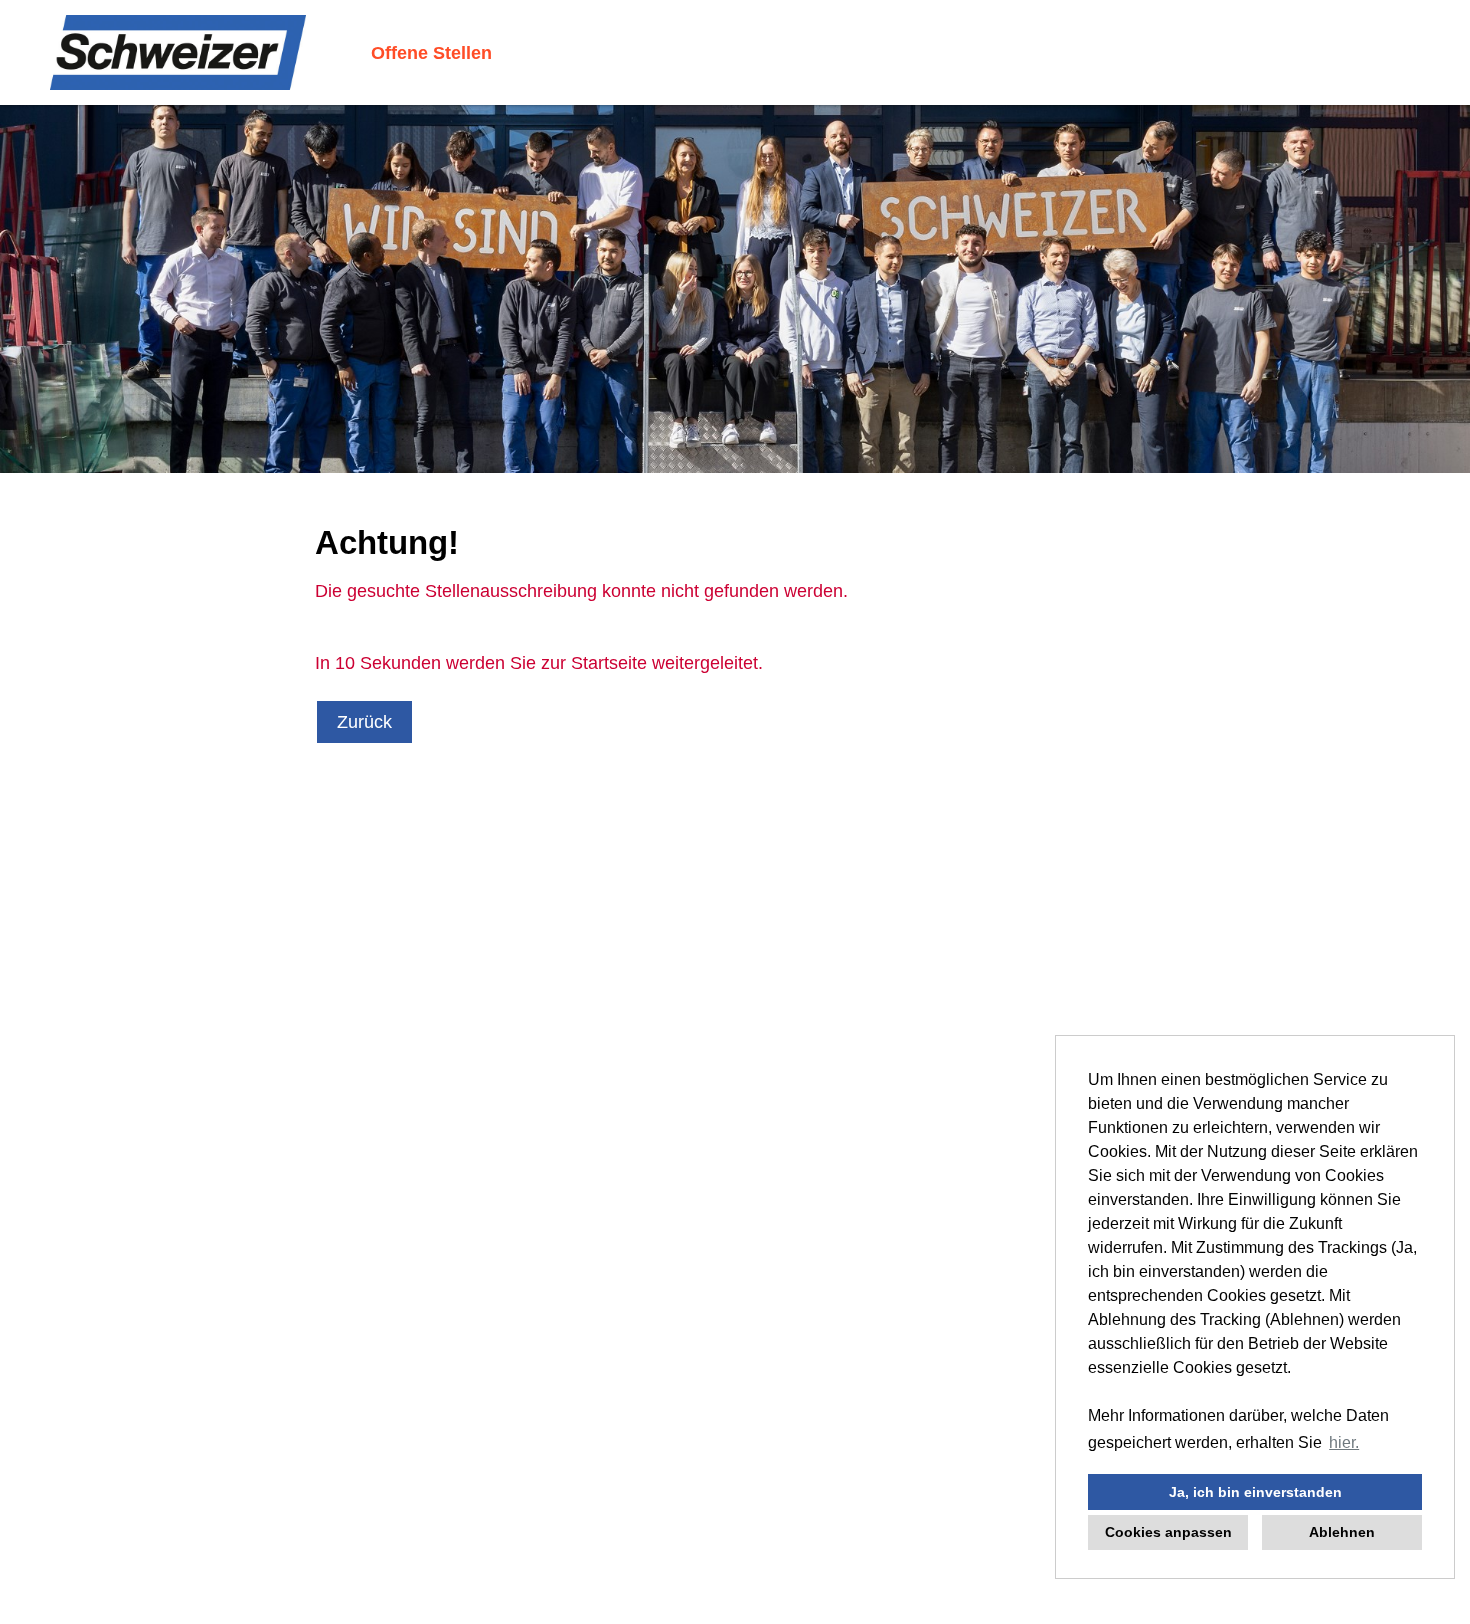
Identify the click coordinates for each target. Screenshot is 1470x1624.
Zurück (364, 722)
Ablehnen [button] (1342, 1532)
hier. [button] (1344, 1442)
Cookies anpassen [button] (1168, 1532)
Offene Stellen (431, 53)
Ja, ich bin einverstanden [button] (1255, 1492)
